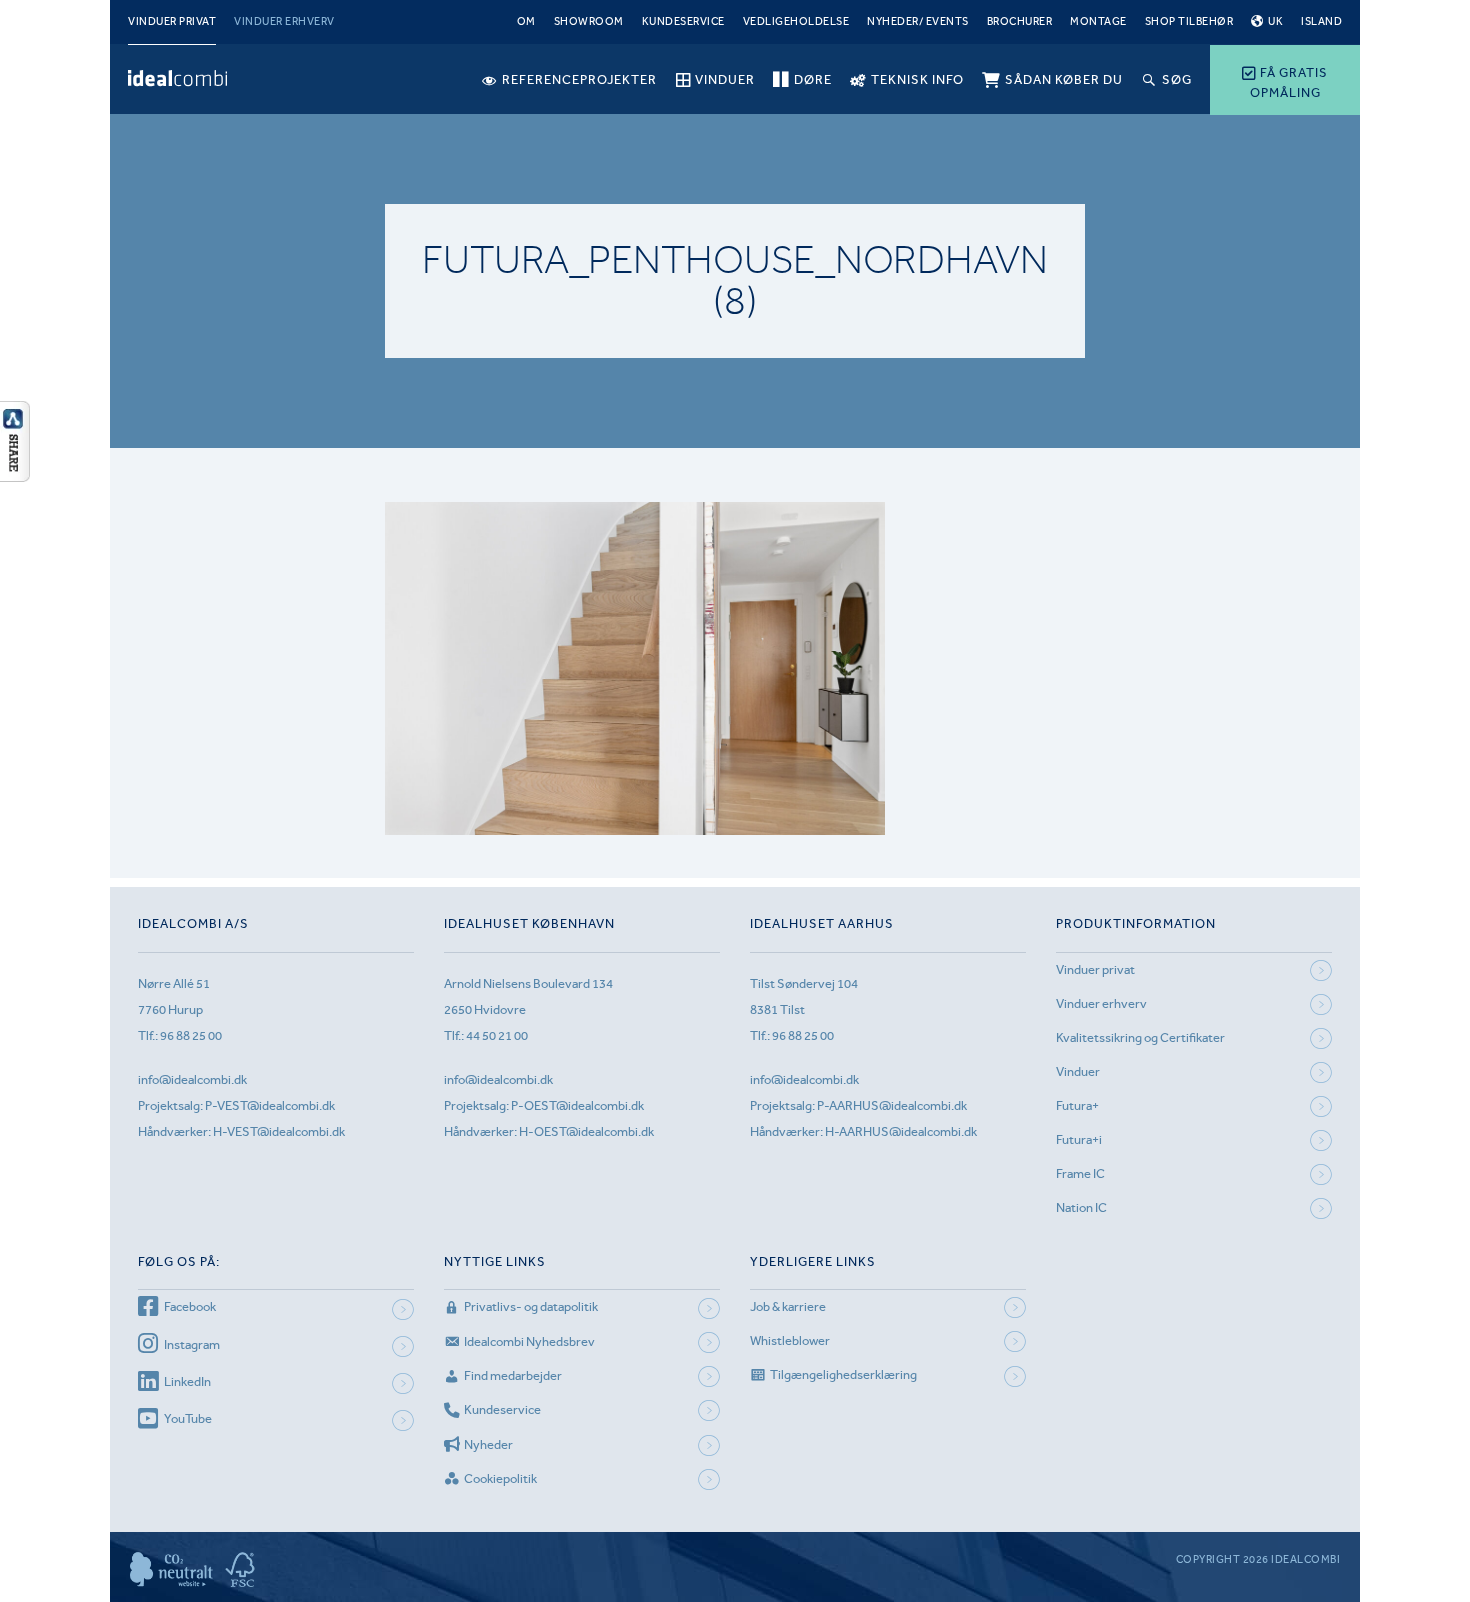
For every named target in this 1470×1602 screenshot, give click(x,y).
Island (1321, 21)
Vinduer (1078, 1071)
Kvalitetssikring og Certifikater (1140, 1037)
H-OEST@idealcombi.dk (586, 1131)
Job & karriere (788, 1306)
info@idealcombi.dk (192, 1079)
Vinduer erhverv (284, 21)
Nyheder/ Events (918, 21)
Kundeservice (683, 21)
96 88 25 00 (191, 1035)
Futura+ (1077, 1105)
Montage (1098, 21)
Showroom (589, 21)
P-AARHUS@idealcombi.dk (892, 1105)
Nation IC (1081, 1207)
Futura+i (1079, 1139)
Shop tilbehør (1189, 21)
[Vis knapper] (15, 476)
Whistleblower (790, 1340)
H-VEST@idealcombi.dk (279, 1131)
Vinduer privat (172, 21)
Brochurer (1020, 21)
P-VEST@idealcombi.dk (270, 1105)
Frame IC (1080, 1173)
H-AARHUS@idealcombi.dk (901, 1131)
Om (526, 21)
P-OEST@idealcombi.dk (577, 1105)
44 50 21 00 (497, 1035)
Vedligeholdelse (796, 21)
